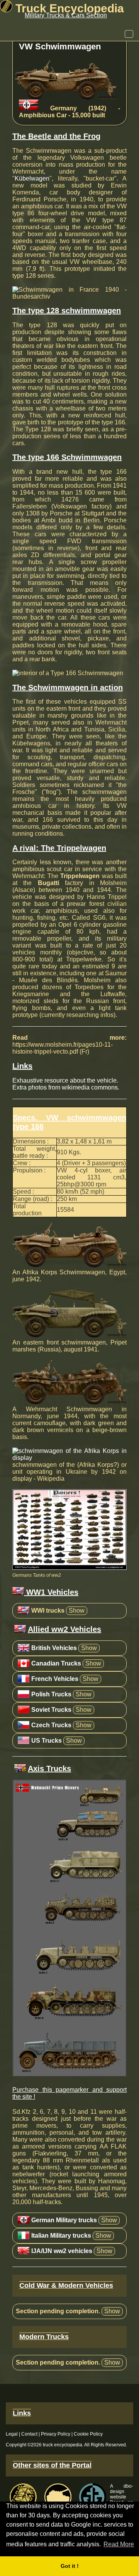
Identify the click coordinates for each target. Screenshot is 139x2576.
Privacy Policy (56, 2434)
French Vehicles (55, 1679)
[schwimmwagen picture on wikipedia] (69, 1458)
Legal (12, 2434)
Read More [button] (119, 2544)
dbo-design (122, 2489)
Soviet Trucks (51, 1710)
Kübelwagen (32, 178)
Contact (29, 2434)
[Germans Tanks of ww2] (69, 1568)
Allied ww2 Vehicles (64, 1629)
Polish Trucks (51, 1694)
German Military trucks (64, 2220)
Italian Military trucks (61, 2236)
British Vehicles (54, 1648)
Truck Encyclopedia (68, 8)
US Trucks (47, 1741)
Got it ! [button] (70, 2566)
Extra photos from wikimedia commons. (66, 1087)
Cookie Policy (88, 2434)
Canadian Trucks (56, 1663)
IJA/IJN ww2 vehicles (62, 2251)
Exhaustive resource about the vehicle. (65, 1080)
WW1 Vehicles (51, 1592)
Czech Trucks (51, 1725)
